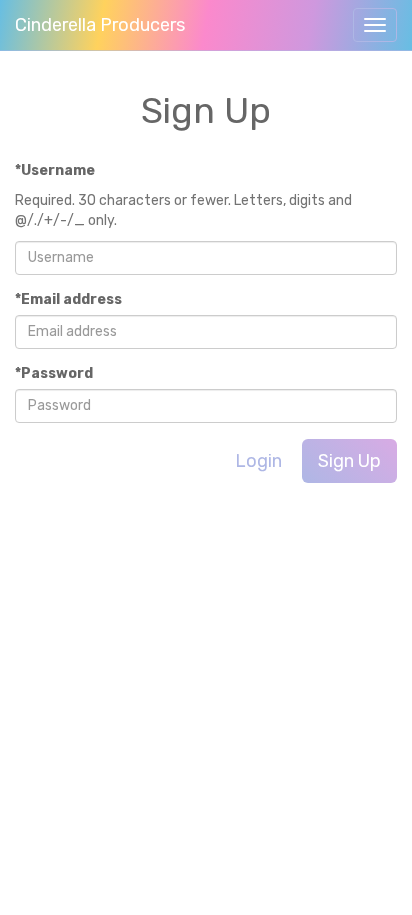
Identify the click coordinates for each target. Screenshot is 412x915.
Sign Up (349, 461)
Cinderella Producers (100, 25)
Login (258, 461)
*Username (55, 170)
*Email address (68, 299)
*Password (54, 373)
